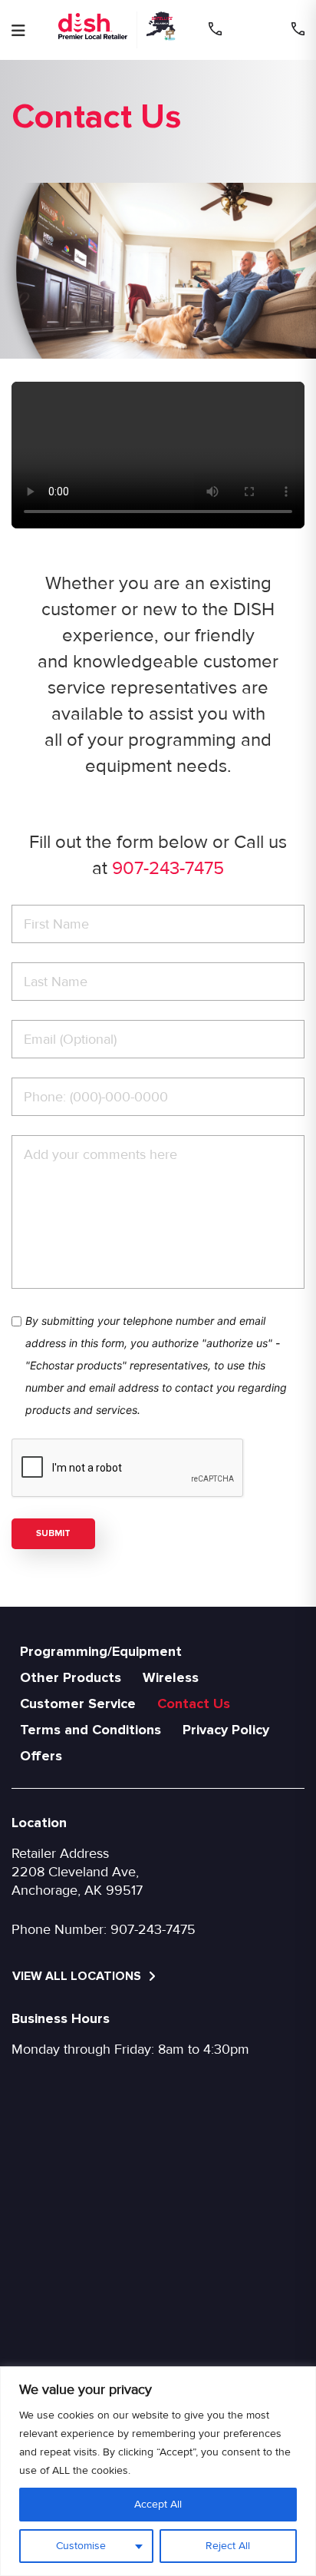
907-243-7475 (168, 868)
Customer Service (78, 1704)
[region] (158, 2471)
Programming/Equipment (101, 1651)
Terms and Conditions (91, 1730)
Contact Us (194, 1704)
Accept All (158, 2504)
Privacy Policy (226, 1730)
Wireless (171, 1677)
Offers (41, 1756)
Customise (81, 2546)
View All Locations (78, 1976)
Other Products (71, 1677)
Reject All (228, 2546)
